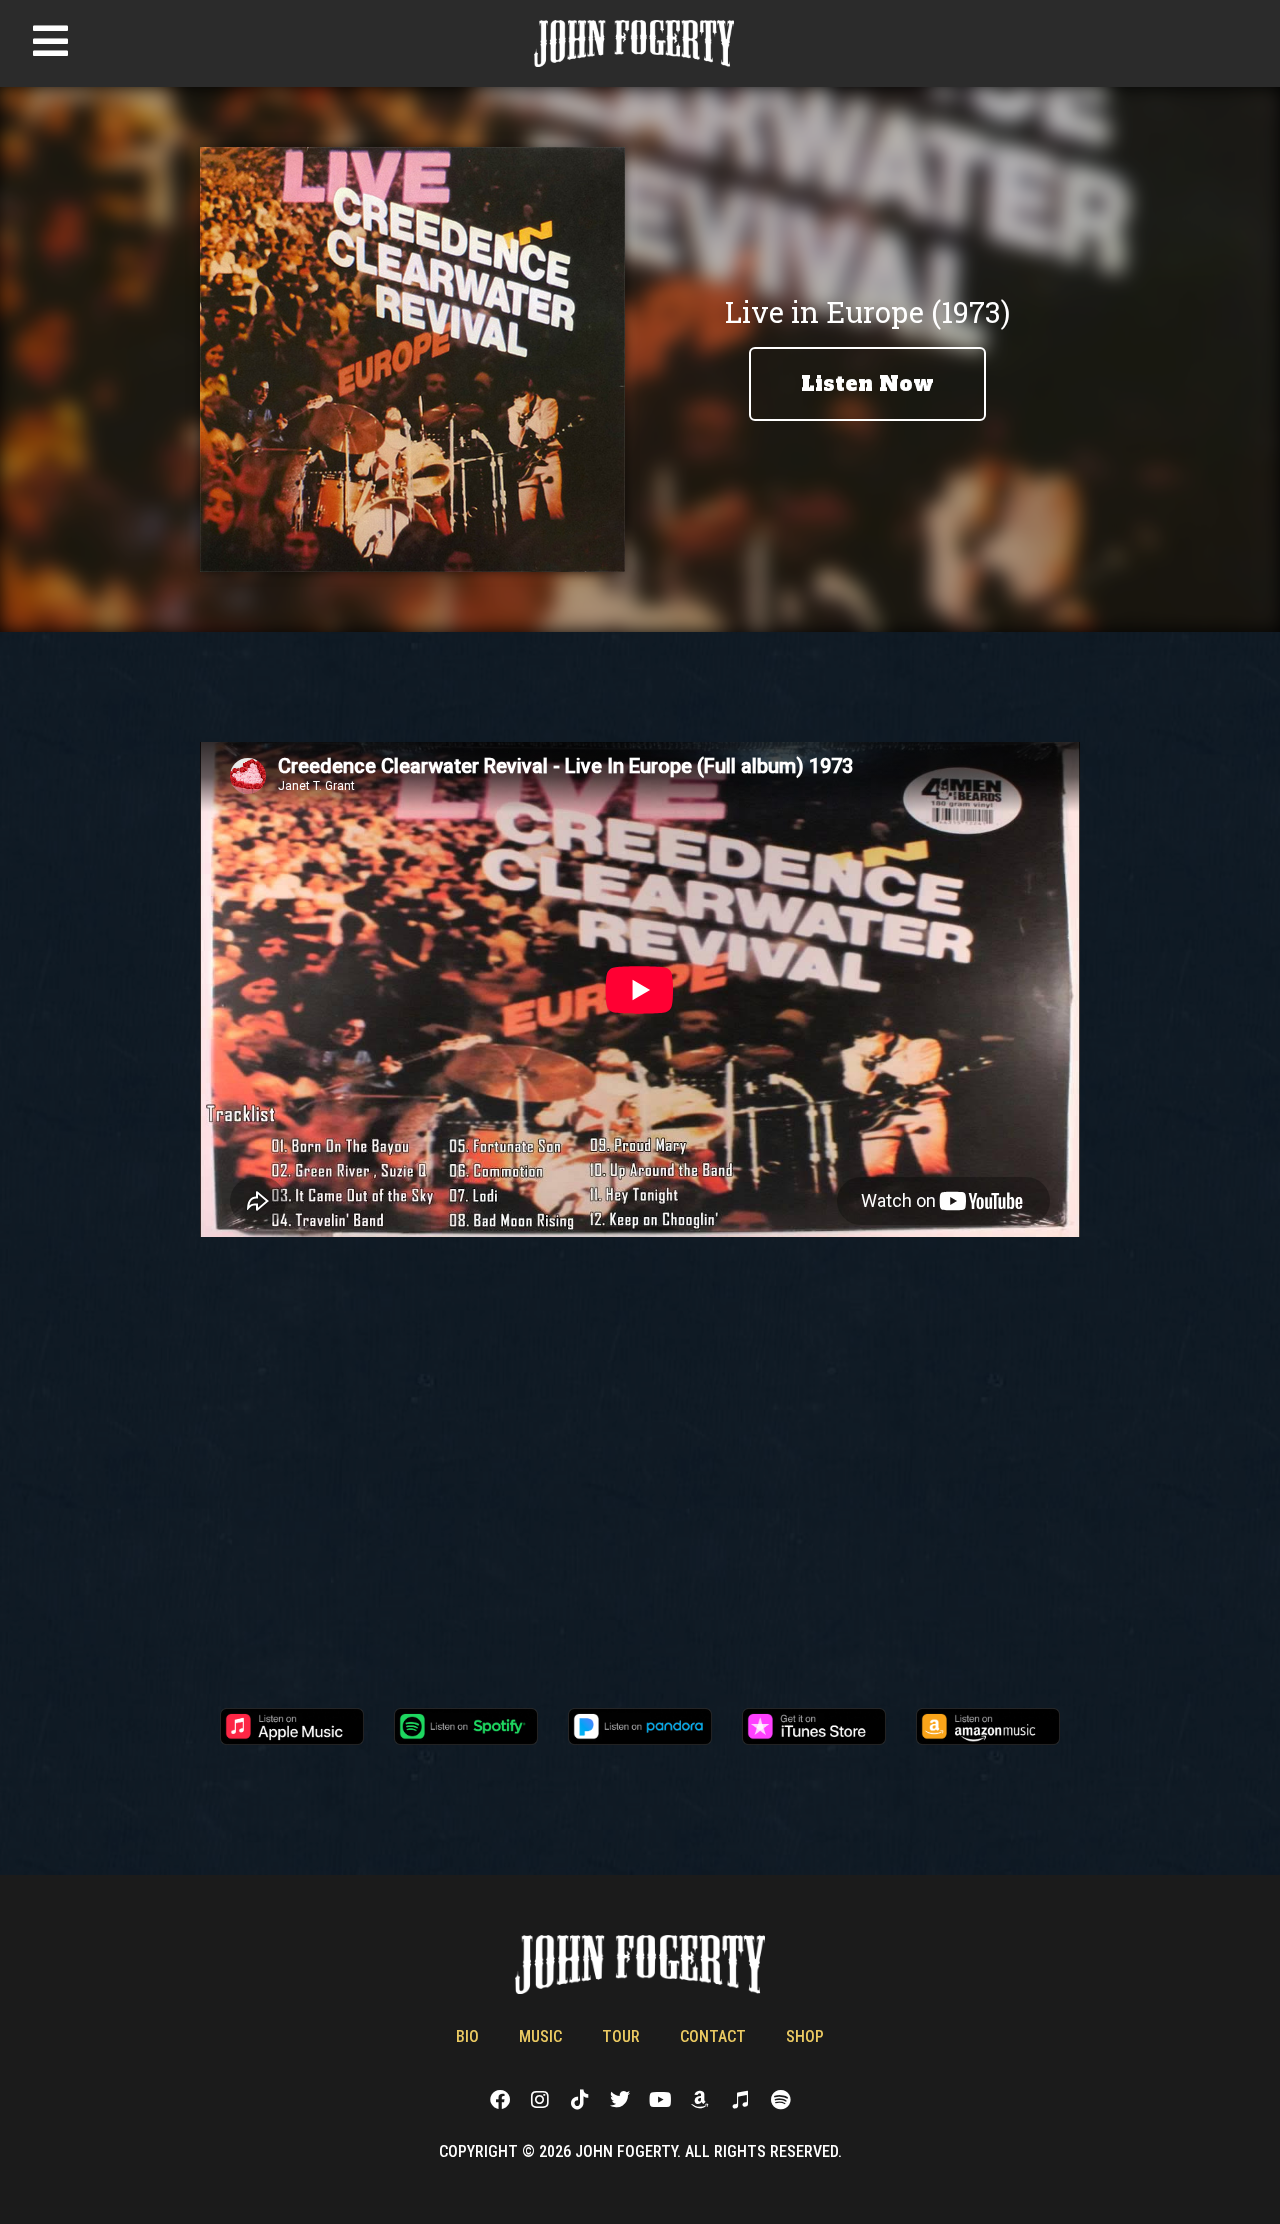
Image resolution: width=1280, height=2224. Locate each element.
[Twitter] (620, 2100)
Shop (805, 2036)
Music (540, 2036)
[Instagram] (540, 2100)
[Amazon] (700, 2100)
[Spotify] (780, 2100)
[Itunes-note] (740, 2100)
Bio (467, 2036)
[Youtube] (660, 2100)
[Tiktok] (580, 2100)
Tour (621, 2036)
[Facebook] (500, 2100)
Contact (713, 2036)
